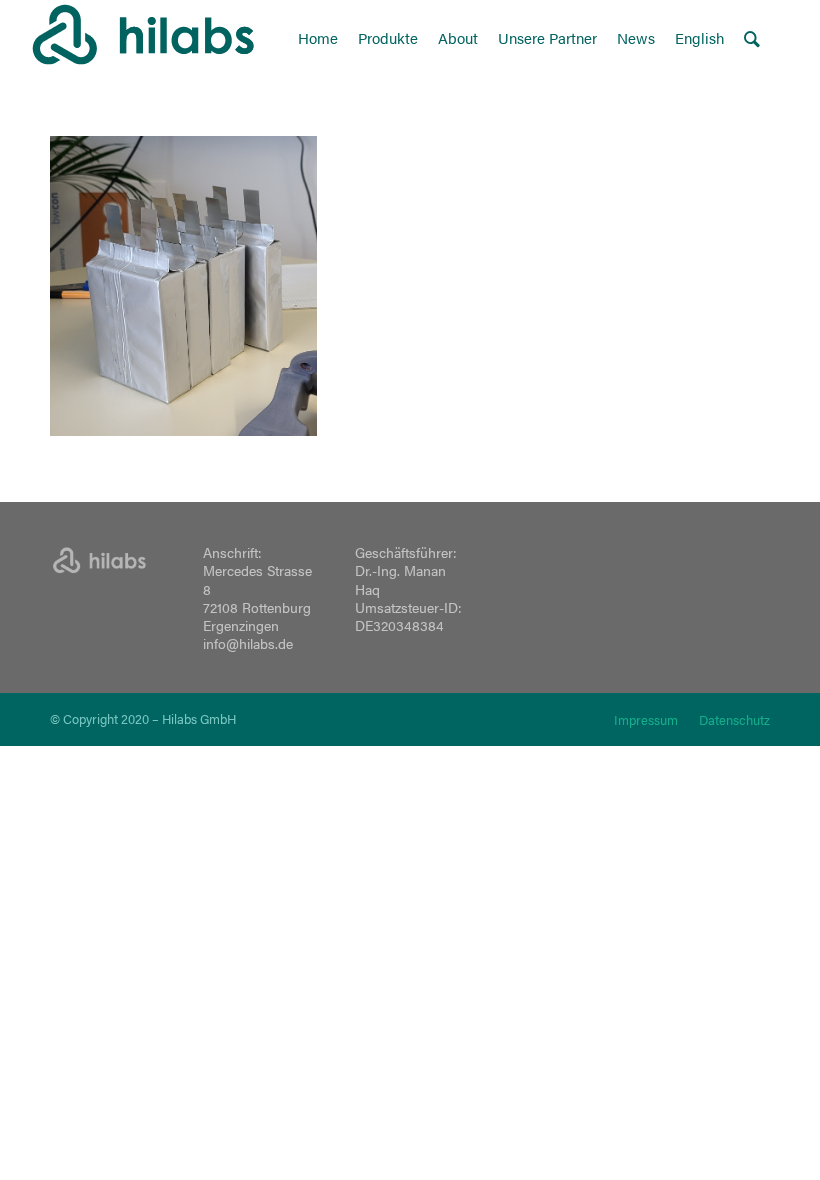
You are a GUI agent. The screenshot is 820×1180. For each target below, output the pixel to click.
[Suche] (752, 37)
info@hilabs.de (248, 643)
